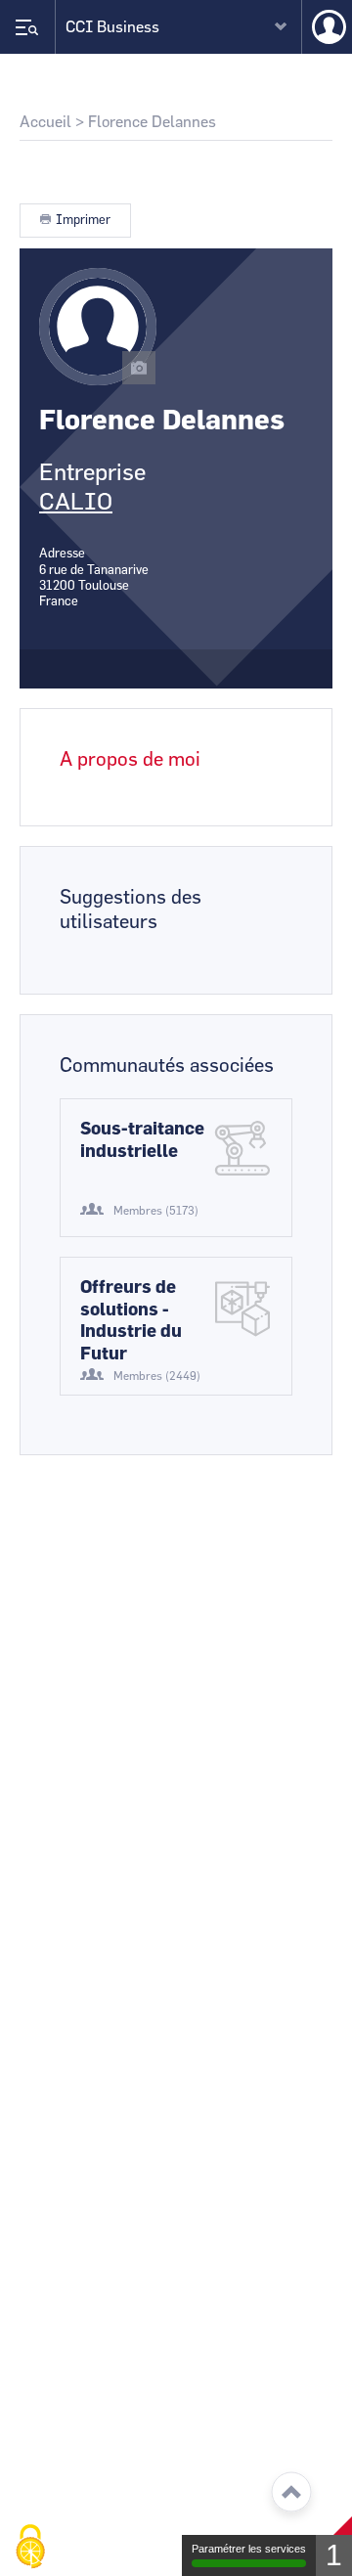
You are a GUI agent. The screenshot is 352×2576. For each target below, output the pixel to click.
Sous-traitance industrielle (142, 1141)
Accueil (45, 122)
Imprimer (83, 221)
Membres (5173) (156, 1211)
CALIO (76, 503)
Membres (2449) (157, 1376)
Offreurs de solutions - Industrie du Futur (131, 1321)
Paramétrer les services (249, 2549)
